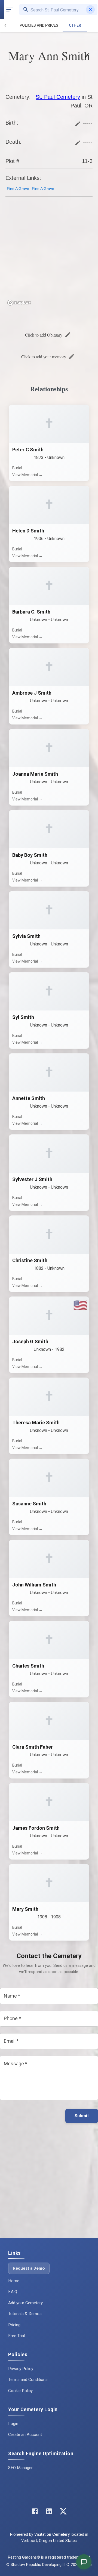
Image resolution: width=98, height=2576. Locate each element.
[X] (63, 2512)
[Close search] (90, 10)
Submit (82, 2116)
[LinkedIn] (49, 2512)
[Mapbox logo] (19, 303)
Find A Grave (18, 189)
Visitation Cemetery (52, 2535)
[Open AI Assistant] (84, 2562)
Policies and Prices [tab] (39, 25)
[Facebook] (35, 2512)
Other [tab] (75, 25)
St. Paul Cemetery (58, 97)
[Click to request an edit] (87, 56)
